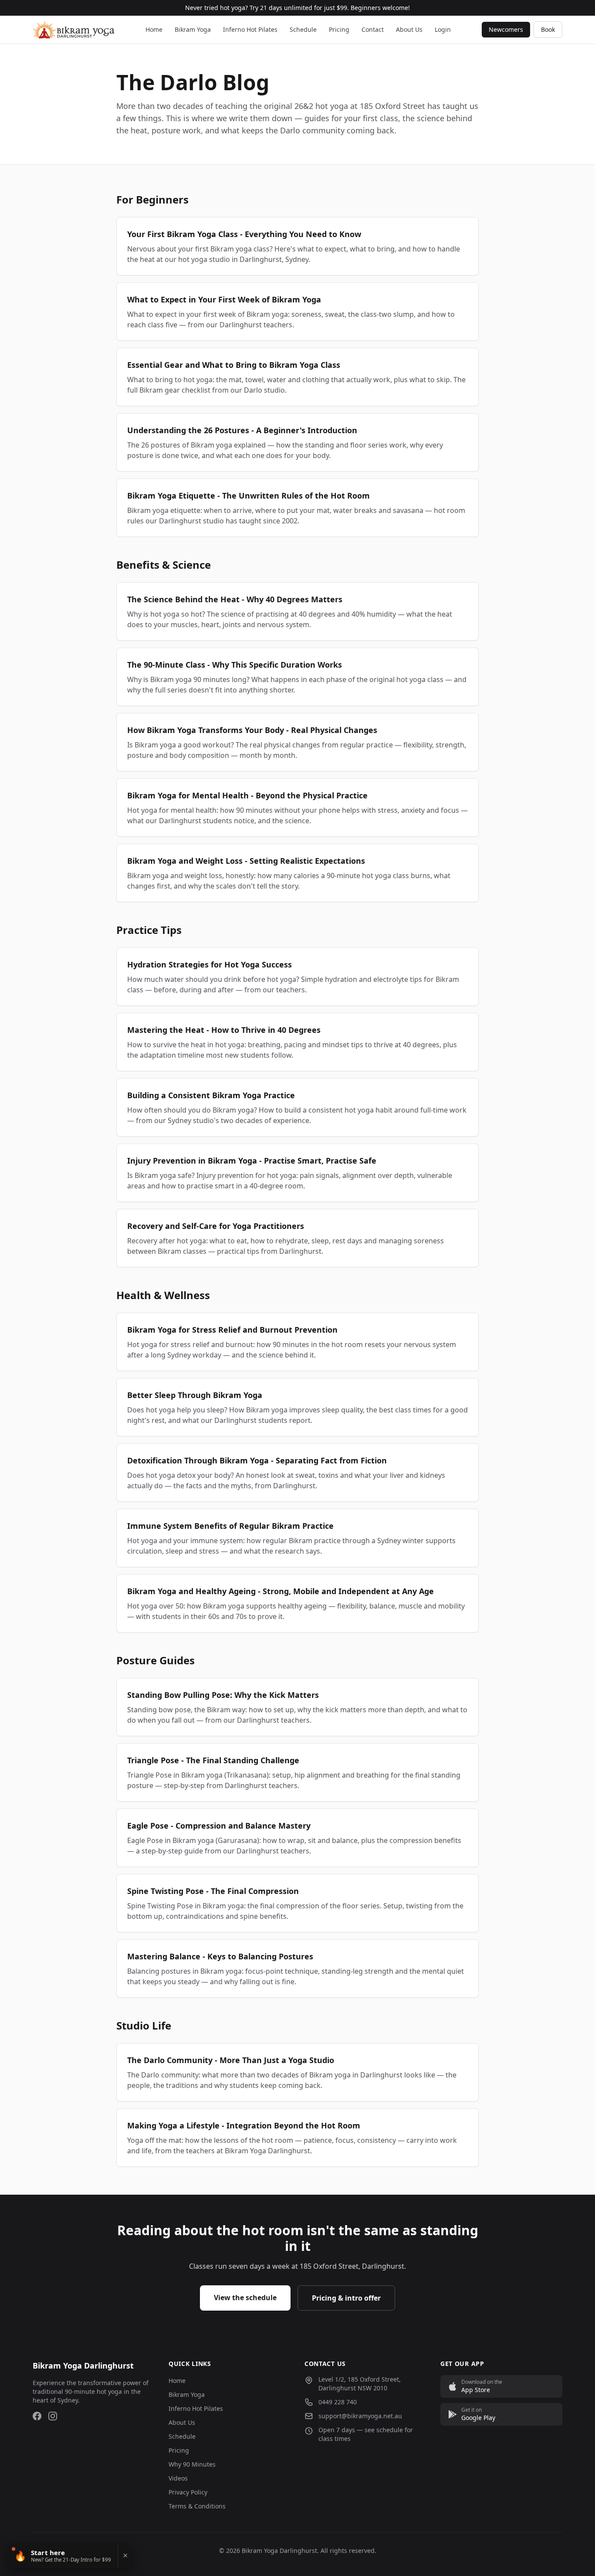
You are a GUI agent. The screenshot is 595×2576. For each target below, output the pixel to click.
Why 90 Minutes (192, 2464)
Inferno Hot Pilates (250, 29)
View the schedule (245, 2298)
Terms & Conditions (197, 2506)
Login (443, 29)
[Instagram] (53, 2416)
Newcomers (506, 29)
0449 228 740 (338, 2402)
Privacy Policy (188, 2492)
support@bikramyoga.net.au (360, 2416)
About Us (409, 29)
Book (548, 29)
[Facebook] (37, 2416)
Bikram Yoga (193, 29)
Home (154, 29)
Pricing (339, 29)
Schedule (303, 29)
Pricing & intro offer (346, 2298)
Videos (178, 2478)
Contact (373, 29)
